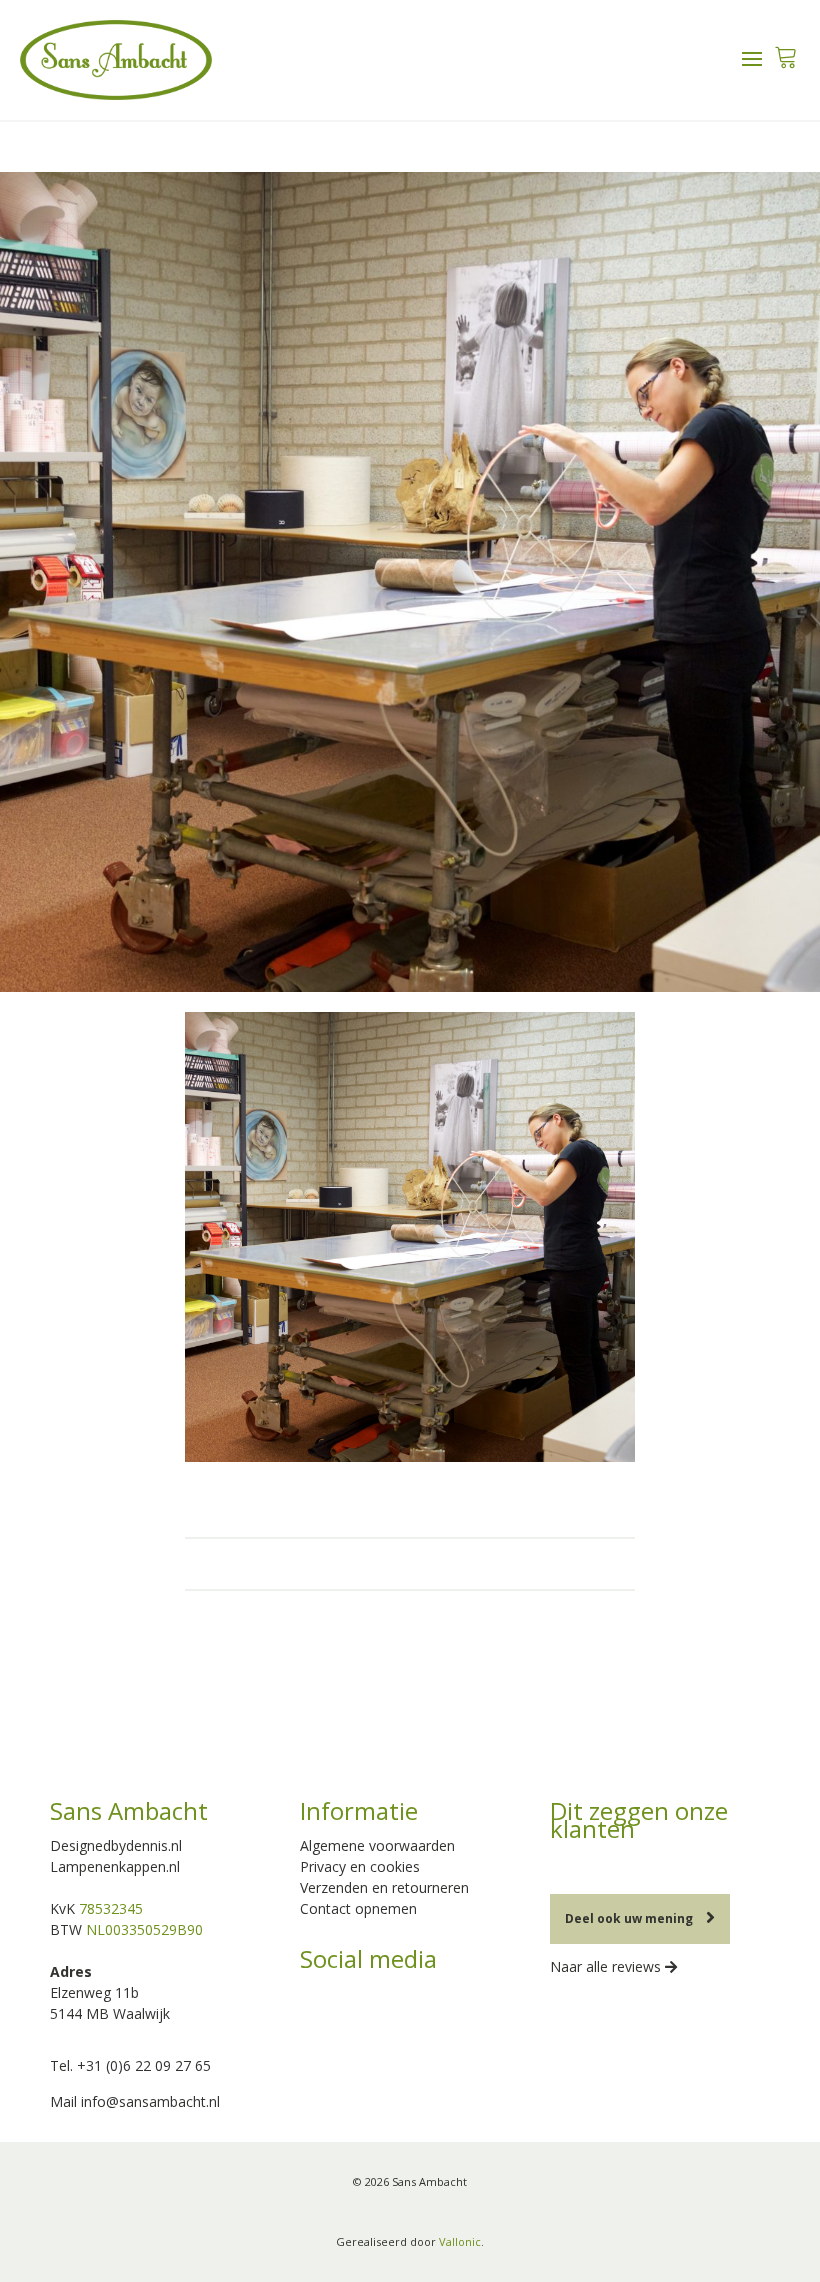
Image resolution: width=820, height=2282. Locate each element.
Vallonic (460, 2241)
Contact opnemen (358, 1908)
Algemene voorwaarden (377, 1845)
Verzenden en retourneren (384, 1887)
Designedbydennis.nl (116, 1845)
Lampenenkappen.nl (115, 1866)
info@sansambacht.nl (150, 2101)
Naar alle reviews (607, 1966)
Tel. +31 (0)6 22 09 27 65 (130, 2065)
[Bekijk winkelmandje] (785, 51)
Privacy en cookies (360, 1866)
